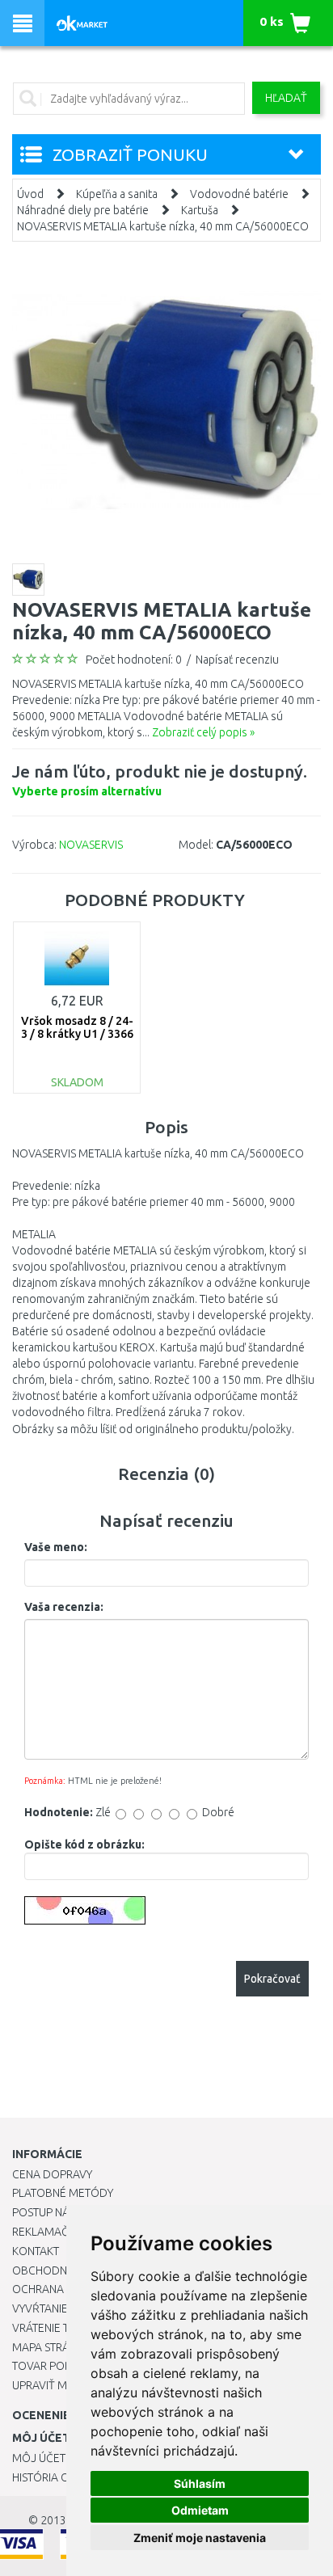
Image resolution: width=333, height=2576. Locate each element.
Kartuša (200, 210)
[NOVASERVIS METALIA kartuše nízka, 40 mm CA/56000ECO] (166, 400)
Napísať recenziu (237, 660)
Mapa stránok (52, 2347)
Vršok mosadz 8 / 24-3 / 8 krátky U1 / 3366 (77, 1027)
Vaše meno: (56, 1547)
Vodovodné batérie (239, 194)
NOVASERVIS (91, 845)
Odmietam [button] (200, 2510)
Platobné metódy (63, 2193)
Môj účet (39, 2458)
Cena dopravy (52, 2174)
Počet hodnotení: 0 (134, 660)
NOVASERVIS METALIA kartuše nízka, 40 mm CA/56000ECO (163, 226)
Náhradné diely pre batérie (83, 210)
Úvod (30, 194)
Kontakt (36, 2251)
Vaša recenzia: (64, 1607)
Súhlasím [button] (200, 2483)
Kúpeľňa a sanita (117, 194)
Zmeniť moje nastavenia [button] (200, 2538)
